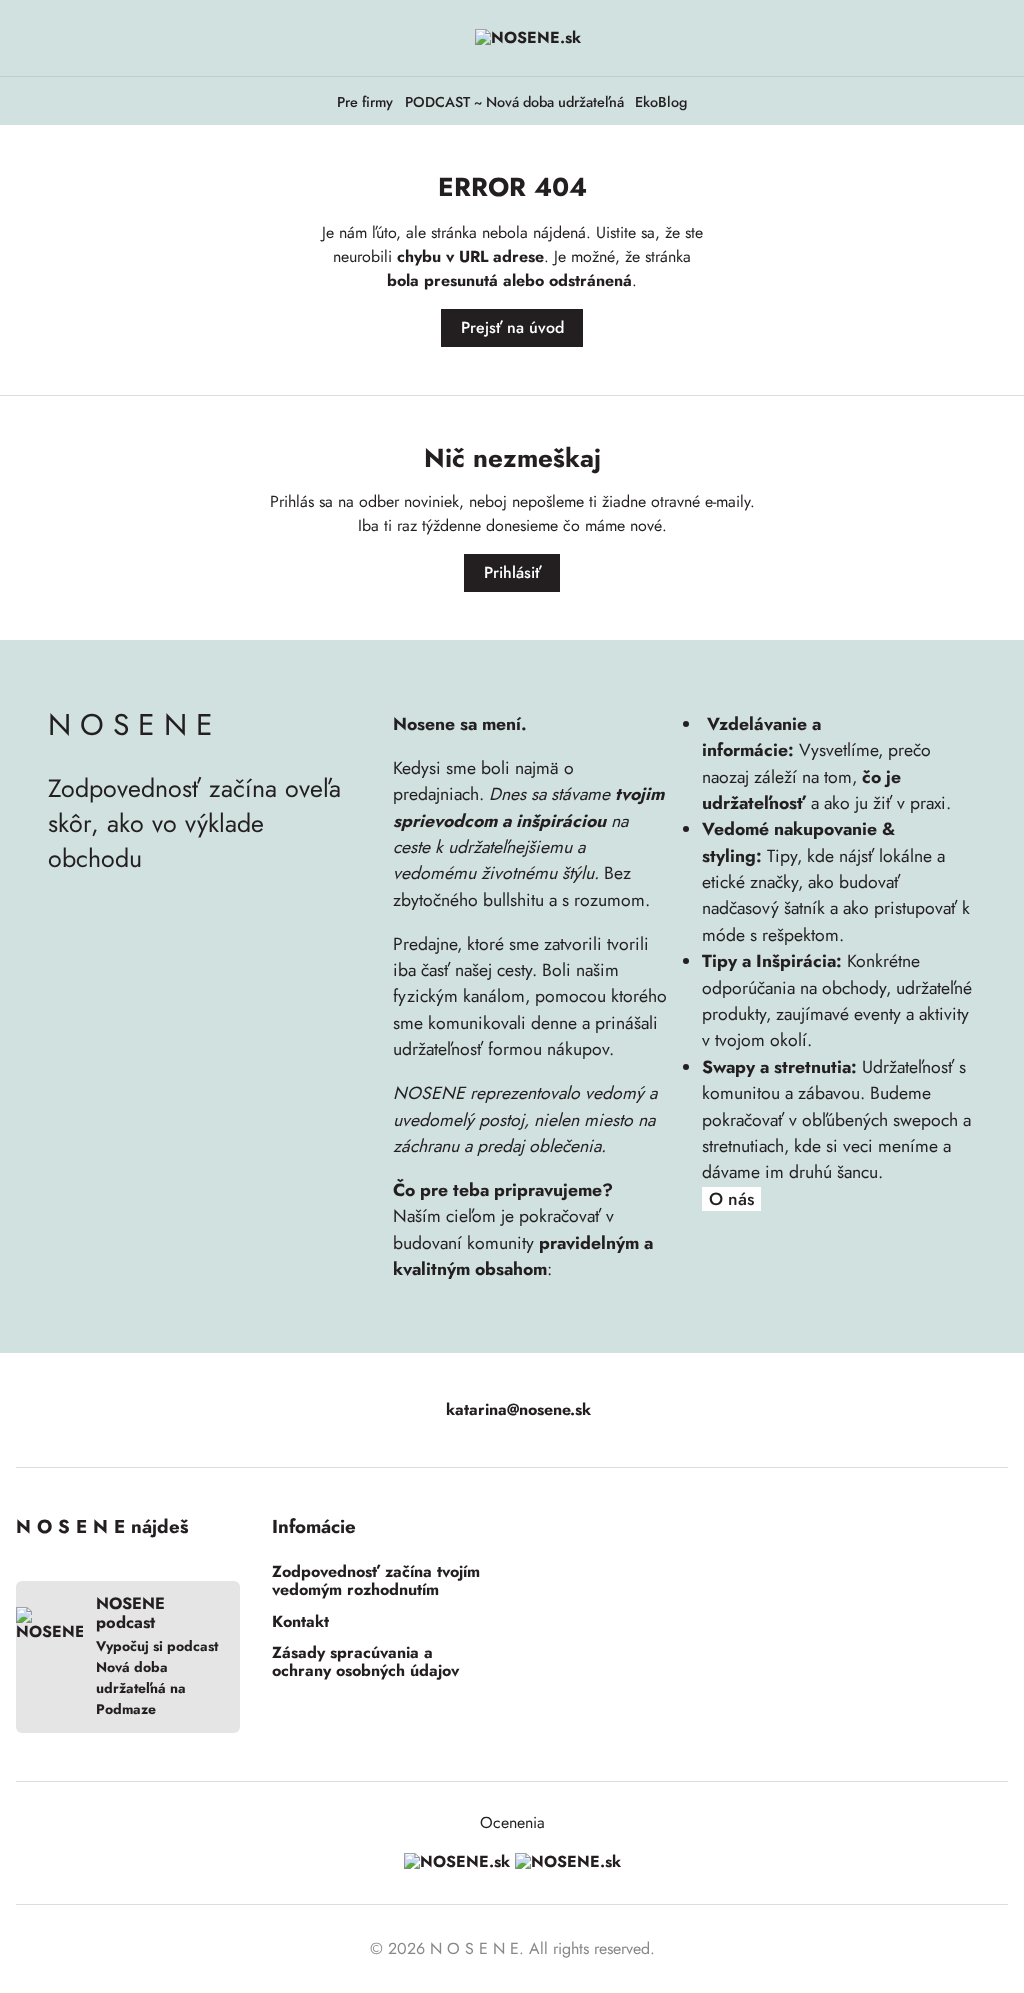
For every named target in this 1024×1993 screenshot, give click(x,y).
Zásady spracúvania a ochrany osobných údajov (365, 1662)
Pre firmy (365, 102)
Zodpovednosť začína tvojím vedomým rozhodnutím (376, 1581)
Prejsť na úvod (512, 327)
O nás (731, 1199)
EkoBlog (661, 102)
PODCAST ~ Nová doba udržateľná (514, 102)
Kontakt (300, 1622)
